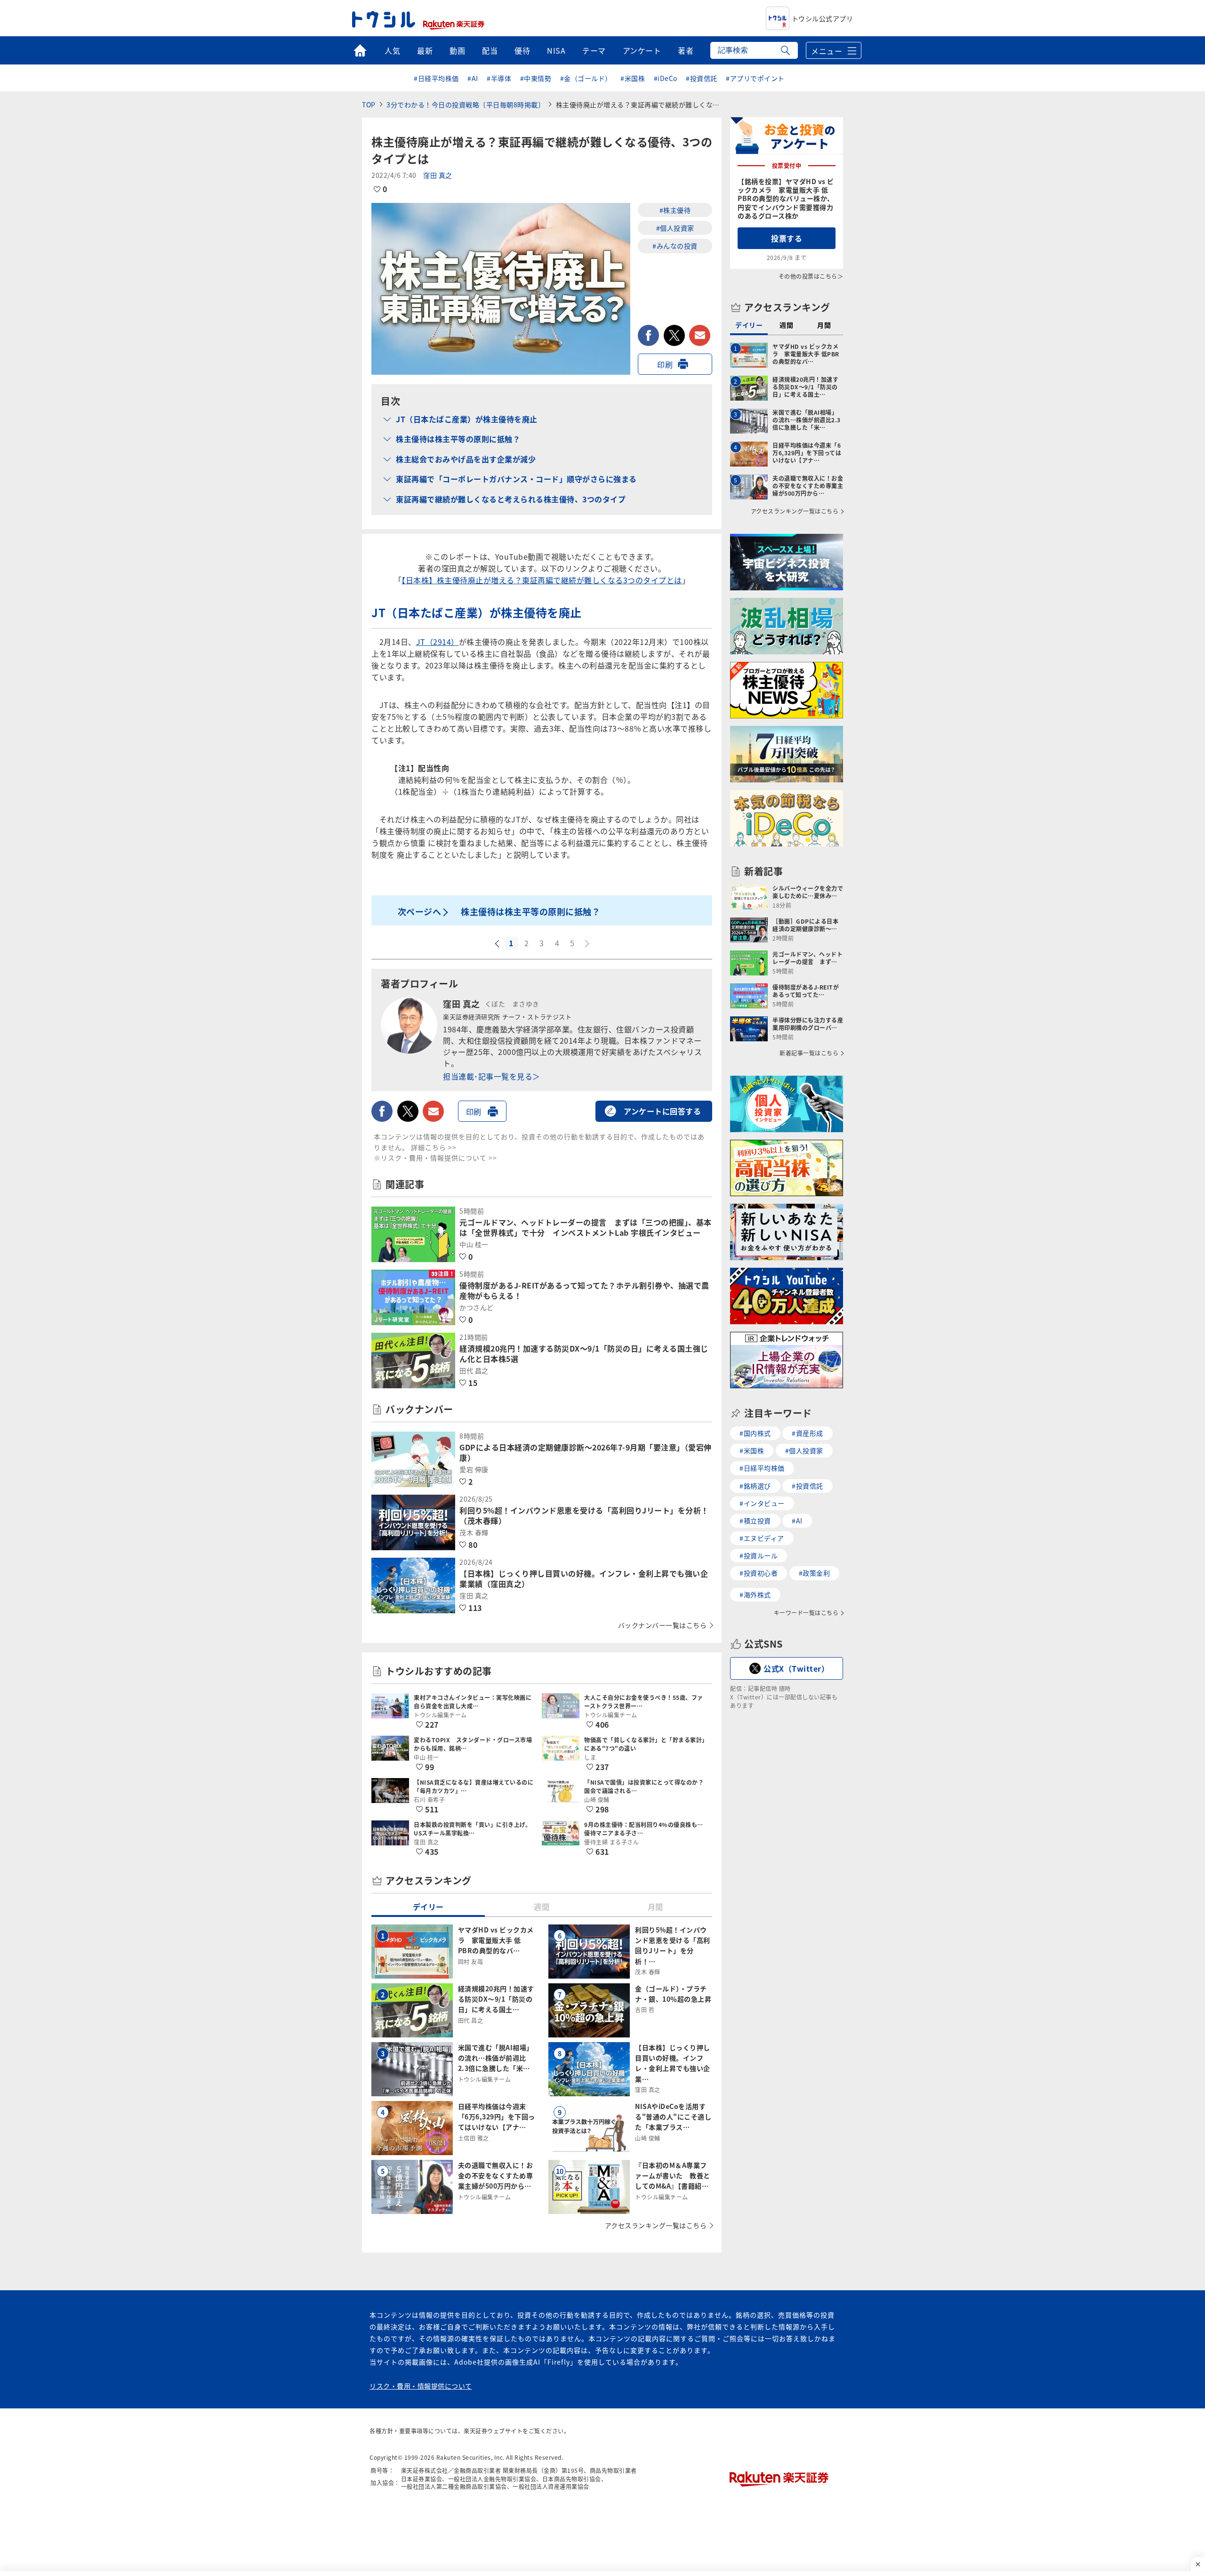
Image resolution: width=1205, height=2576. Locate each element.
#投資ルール (759, 1555)
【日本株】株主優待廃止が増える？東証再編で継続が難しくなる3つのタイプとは (542, 580)
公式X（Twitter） (796, 1668)
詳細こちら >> (434, 1147)
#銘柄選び (755, 1486)
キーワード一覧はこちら (806, 1613)
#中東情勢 (536, 78)
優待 (522, 50)
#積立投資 (755, 1521)
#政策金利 (815, 1573)
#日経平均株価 (436, 78)
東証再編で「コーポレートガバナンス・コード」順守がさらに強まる (516, 479)
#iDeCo (666, 78)
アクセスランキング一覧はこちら (656, 2225)
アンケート (642, 50)
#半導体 (499, 78)
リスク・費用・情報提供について (421, 2386)
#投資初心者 (759, 1573)
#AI (473, 78)
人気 (392, 50)
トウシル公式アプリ (823, 18)
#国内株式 (755, 1433)
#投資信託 (702, 78)
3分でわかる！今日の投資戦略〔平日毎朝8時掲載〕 (466, 105)
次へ (588, 944)
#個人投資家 (675, 228)
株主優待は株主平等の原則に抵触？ (458, 439)
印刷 (665, 364)
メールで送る (700, 335)
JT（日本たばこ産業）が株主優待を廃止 (467, 419)
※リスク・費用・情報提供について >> (435, 1158)
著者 (686, 50)
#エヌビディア (762, 1538)
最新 (425, 50)
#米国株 (633, 78)
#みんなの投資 (675, 246)
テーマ (594, 50)
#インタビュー (762, 1503)
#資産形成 (807, 1433)
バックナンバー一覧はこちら (663, 1625)
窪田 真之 (438, 175)
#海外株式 (755, 1594)
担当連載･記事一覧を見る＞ (492, 1076)
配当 (490, 50)
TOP (369, 105)
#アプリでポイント (755, 78)
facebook (648, 335)
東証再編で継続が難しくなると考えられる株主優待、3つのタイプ (511, 499)
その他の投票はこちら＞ (811, 276)
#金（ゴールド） (586, 78)
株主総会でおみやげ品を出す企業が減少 (466, 459)
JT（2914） (438, 642)
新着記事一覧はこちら (809, 1053)
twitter (674, 335)
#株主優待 (675, 210)
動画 (457, 50)
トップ (360, 50)
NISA (556, 50)
